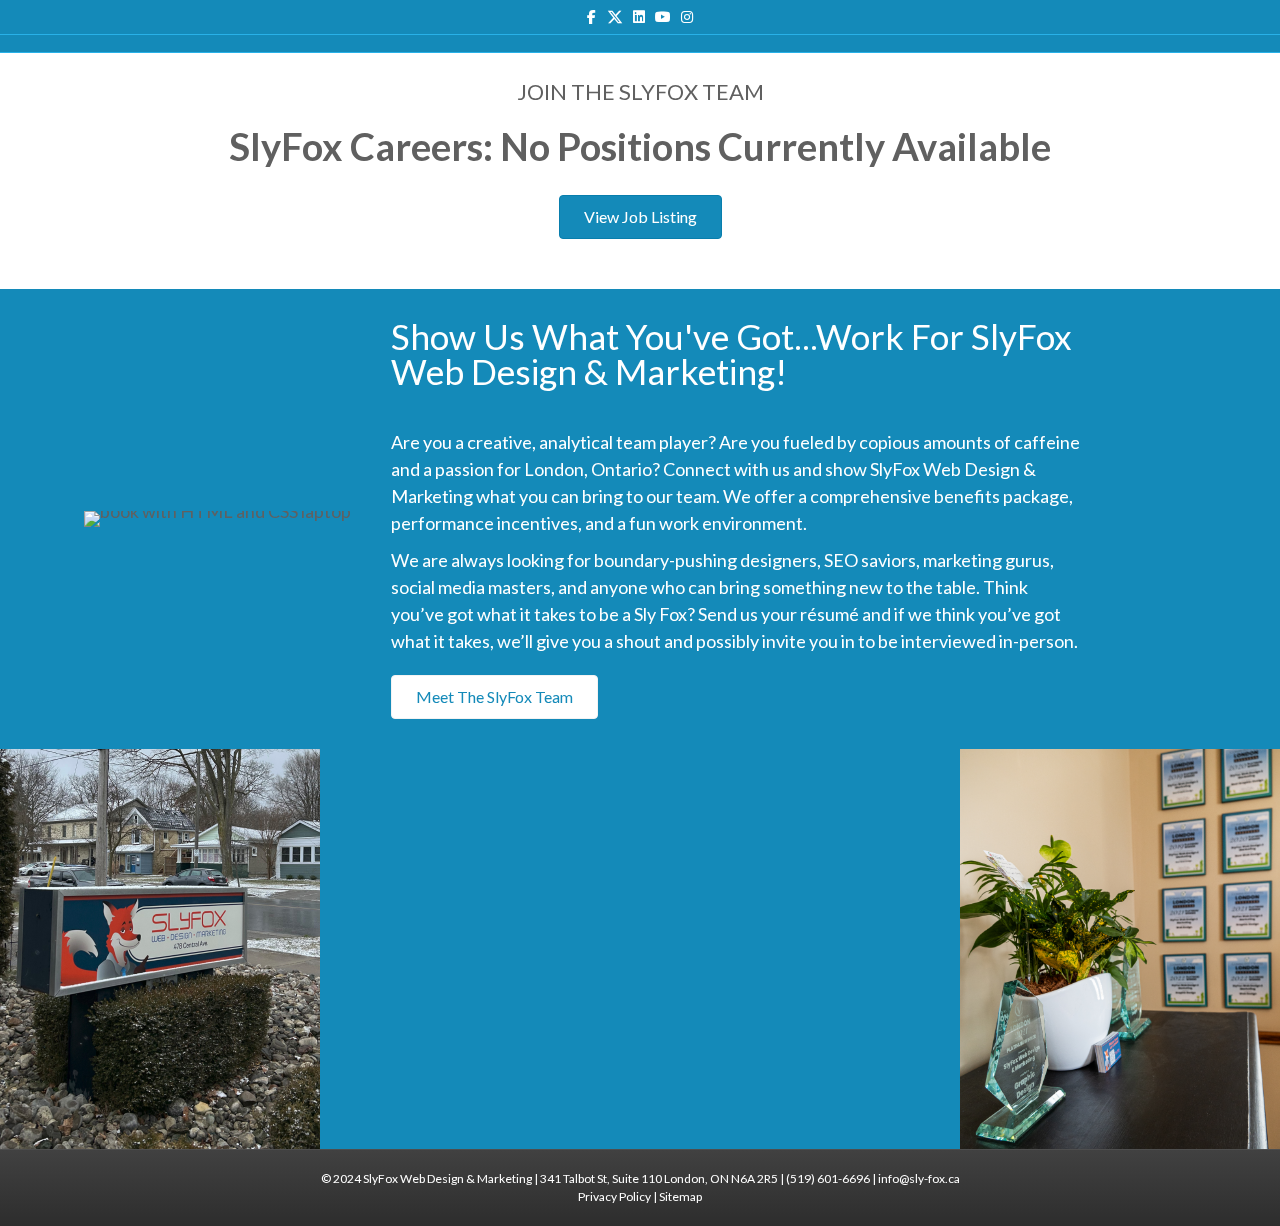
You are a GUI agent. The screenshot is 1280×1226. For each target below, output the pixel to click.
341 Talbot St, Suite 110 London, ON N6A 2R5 (659, 1178)
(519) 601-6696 (828, 1178)
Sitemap (680, 1196)
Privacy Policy (614, 1196)
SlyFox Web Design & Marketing (447, 1178)
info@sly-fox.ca (919, 1178)
